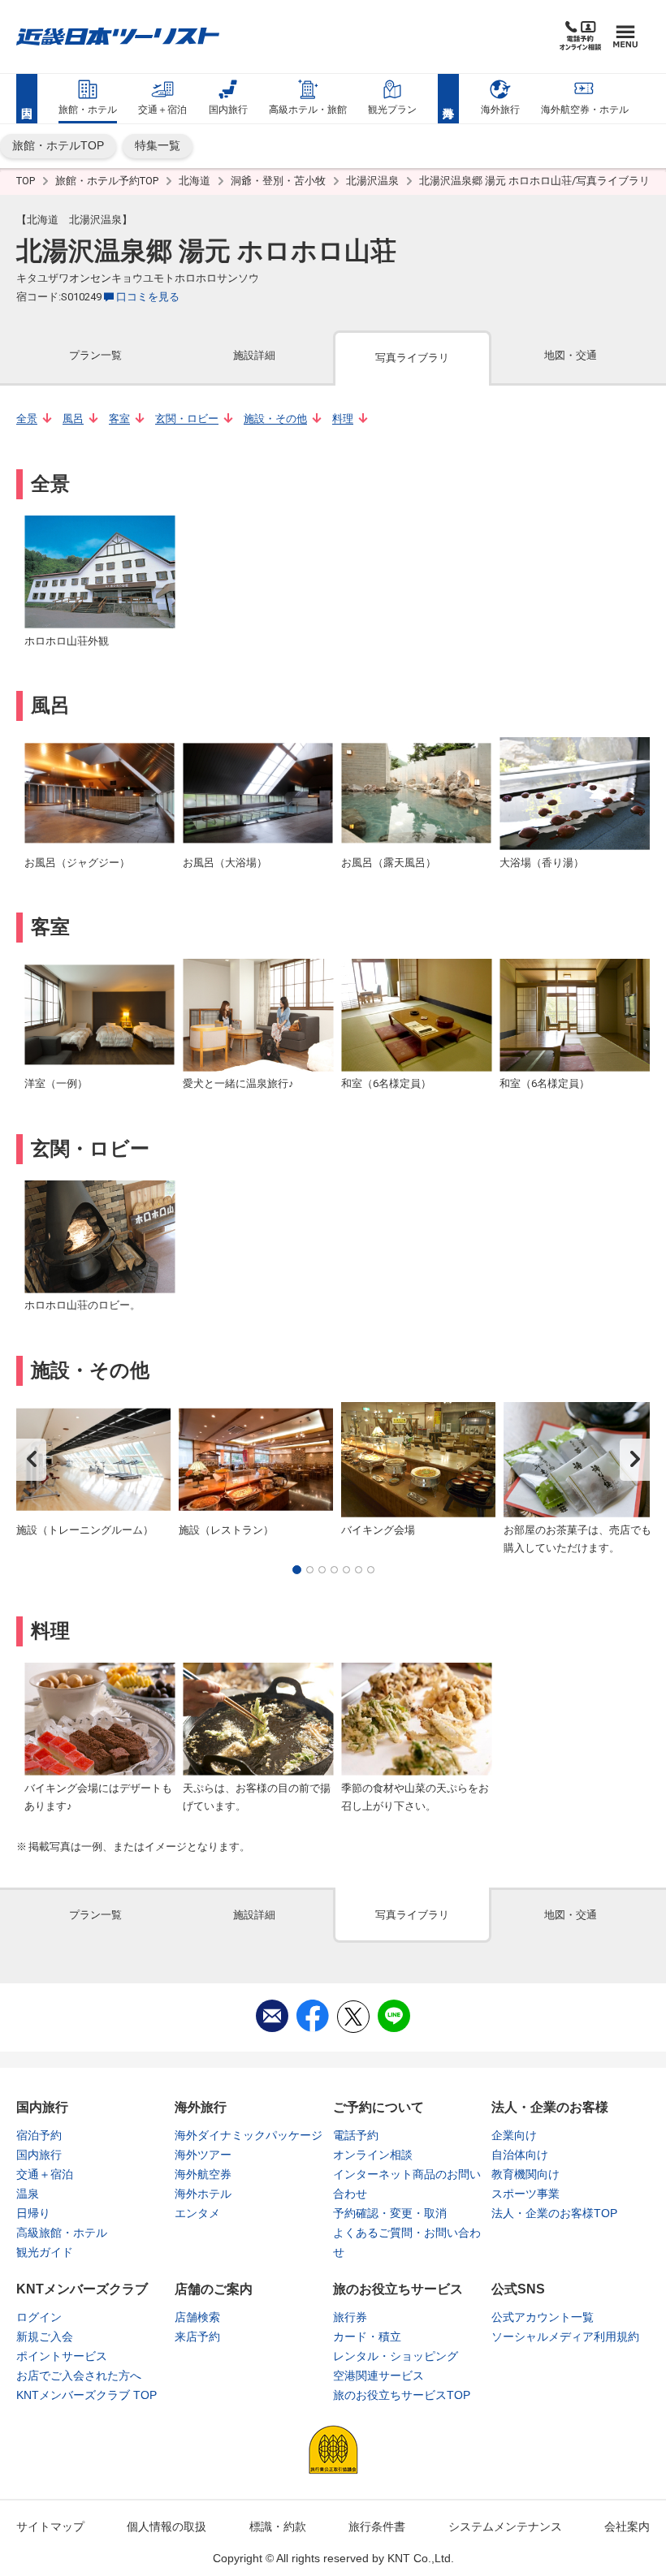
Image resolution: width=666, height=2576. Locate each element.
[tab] (95, 357)
